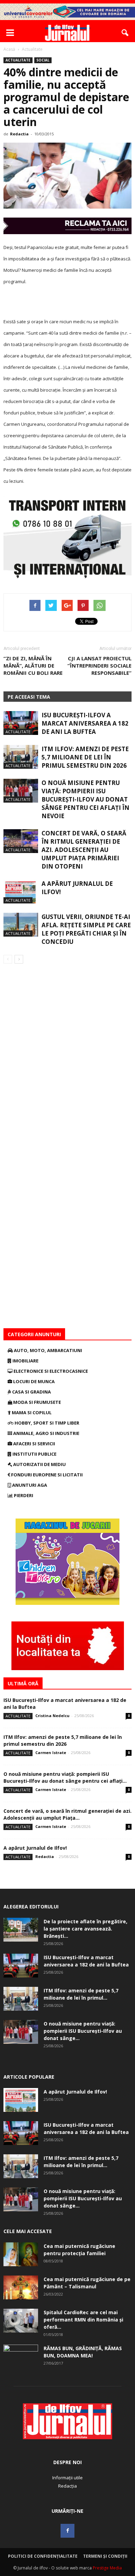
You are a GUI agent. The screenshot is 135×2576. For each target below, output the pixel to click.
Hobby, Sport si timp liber (46, 1423)
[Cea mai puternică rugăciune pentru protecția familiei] (21, 2254)
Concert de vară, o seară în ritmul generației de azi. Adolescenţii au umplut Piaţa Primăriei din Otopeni (84, 850)
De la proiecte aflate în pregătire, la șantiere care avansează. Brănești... (85, 1929)
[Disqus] (67, 1061)
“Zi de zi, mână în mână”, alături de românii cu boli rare (33, 665)
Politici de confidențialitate (43, 2556)
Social (43, 60)
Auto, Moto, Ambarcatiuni (47, 1350)
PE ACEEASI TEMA (29, 697)
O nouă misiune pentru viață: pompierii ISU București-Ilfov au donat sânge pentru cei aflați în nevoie (85, 799)
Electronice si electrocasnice (50, 1371)
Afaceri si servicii (34, 1444)
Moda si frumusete (37, 1402)
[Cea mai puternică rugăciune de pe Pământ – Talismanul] (21, 2287)
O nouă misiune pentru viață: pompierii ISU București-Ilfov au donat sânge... (83, 2031)
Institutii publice (34, 1454)
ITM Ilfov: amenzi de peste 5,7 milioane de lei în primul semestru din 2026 (85, 757)
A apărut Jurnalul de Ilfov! (35, 1848)
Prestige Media (107, 2568)
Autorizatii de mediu (39, 1464)
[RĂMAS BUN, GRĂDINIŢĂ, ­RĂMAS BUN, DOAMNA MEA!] (21, 2357)
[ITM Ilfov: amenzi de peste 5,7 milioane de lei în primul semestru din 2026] (21, 757)
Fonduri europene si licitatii (46, 1475)
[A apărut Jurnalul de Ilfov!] (21, 892)
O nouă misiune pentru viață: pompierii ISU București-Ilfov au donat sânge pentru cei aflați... (65, 1777)
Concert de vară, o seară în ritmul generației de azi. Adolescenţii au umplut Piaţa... (67, 1814)
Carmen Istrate (51, 1753)
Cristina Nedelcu (52, 1716)
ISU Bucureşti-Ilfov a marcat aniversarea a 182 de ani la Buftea (85, 723)
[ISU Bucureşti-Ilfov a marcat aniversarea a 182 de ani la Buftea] (21, 723)
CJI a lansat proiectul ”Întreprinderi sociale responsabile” (100, 665)
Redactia (19, 134)
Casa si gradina (31, 1392)
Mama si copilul (31, 1413)
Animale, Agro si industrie (46, 1433)
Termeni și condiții (105, 2556)
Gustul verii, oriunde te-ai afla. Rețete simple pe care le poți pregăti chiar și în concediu (86, 929)
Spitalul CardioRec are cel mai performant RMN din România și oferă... (83, 2320)
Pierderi (23, 1495)
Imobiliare (25, 1361)
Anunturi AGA (29, 1485)
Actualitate (18, 60)
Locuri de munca (33, 1381)
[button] (125, 33)
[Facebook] (67, 2531)
